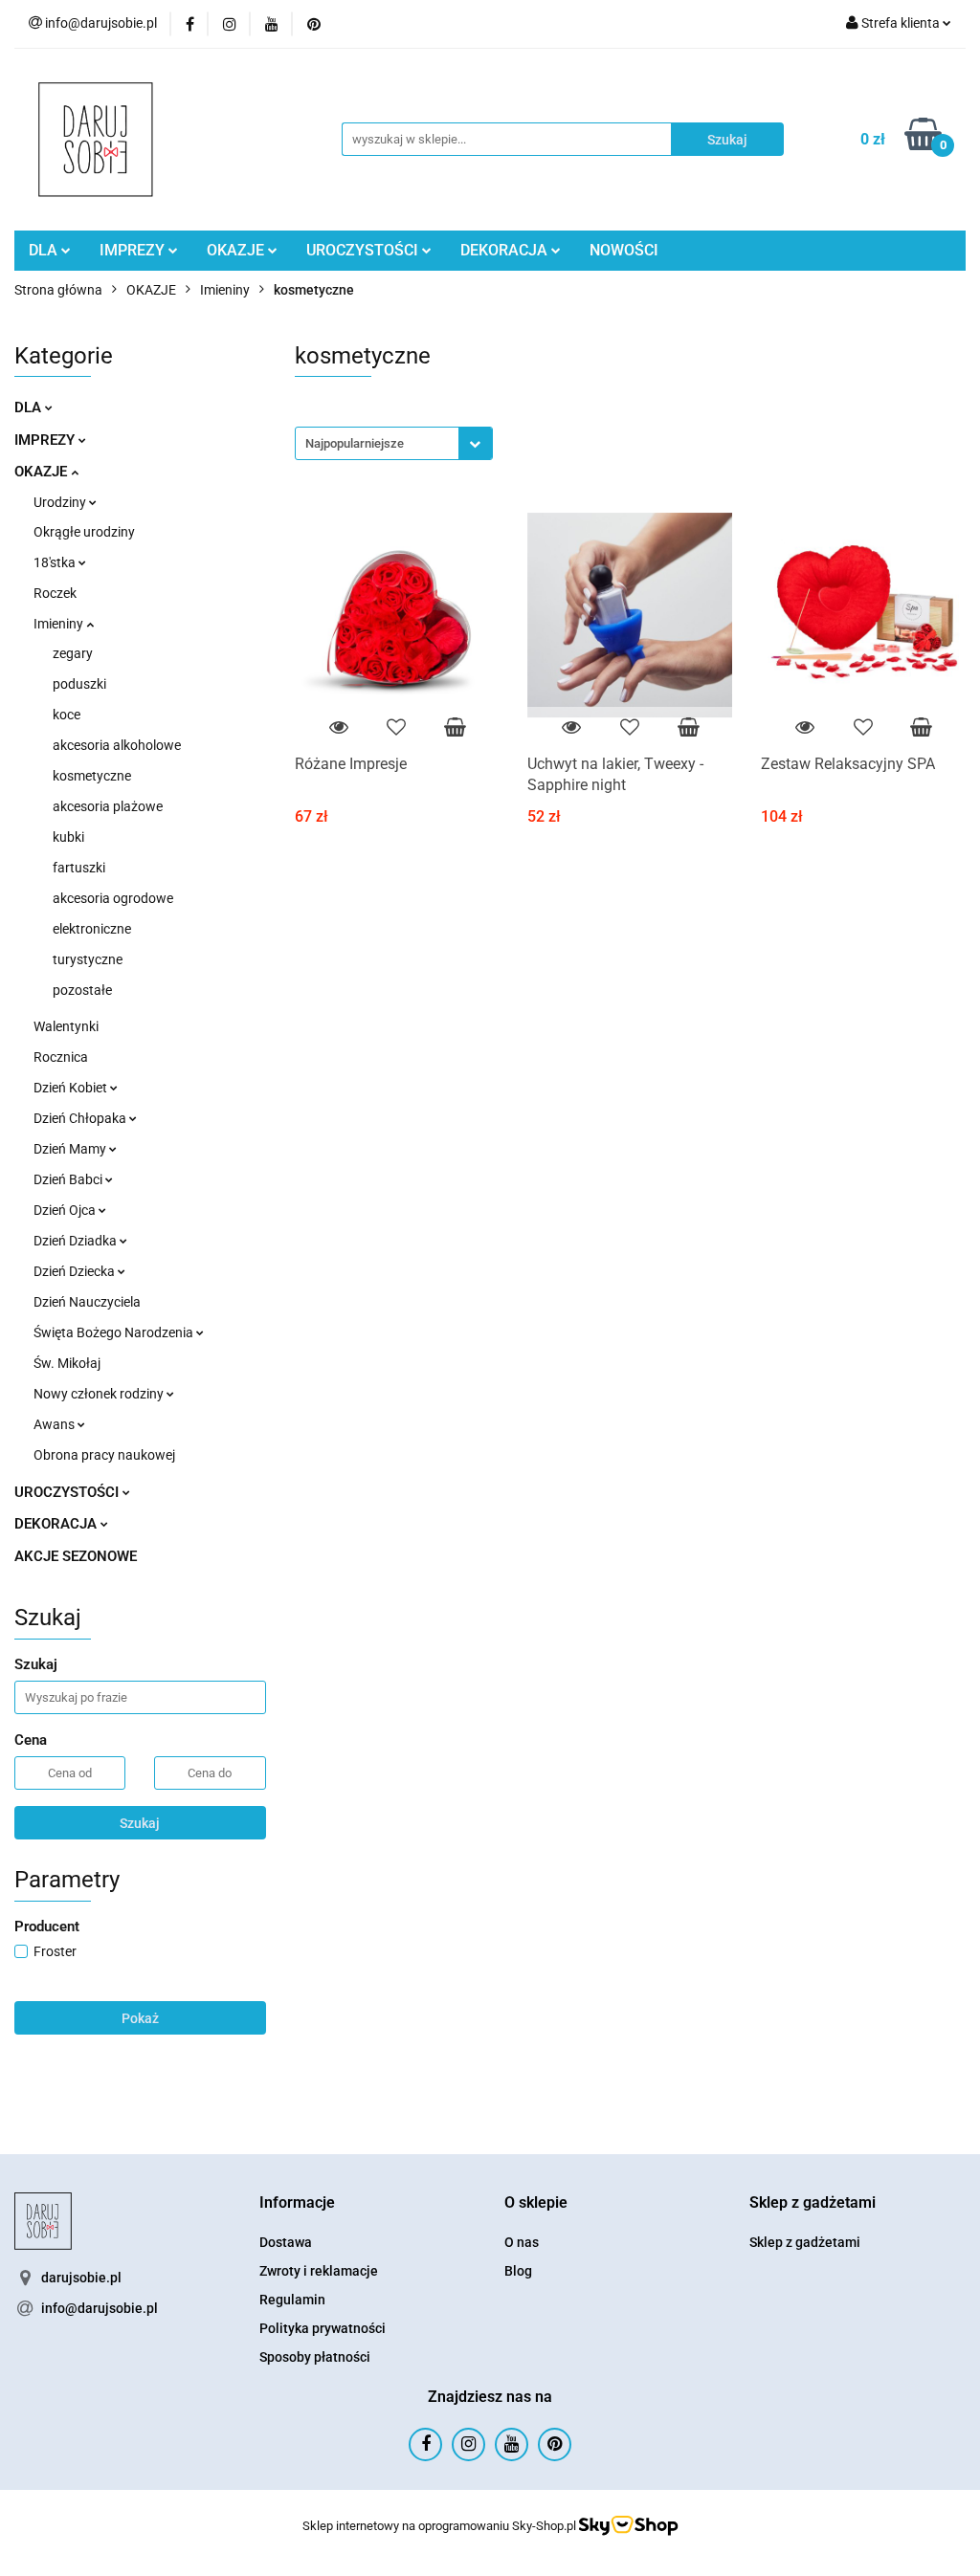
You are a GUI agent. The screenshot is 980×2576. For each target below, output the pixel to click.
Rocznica (61, 1057)
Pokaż (140, 2018)
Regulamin (292, 2300)
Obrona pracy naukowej (104, 1455)
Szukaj (140, 1823)
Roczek (55, 593)
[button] (297, 2203)
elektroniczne (92, 929)
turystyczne (88, 959)
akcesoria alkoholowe (117, 745)
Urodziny (61, 502)
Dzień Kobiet (72, 1088)
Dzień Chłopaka (81, 1118)
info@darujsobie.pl (100, 2308)
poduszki (79, 684)
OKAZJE (237, 250)
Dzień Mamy (71, 1149)
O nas (522, 2242)
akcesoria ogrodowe (113, 898)
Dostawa (286, 2242)
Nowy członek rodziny (100, 1394)
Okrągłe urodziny (84, 532)
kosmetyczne (92, 776)
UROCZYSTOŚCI (364, 250)
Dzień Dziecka (76, 1271)
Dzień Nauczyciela (87, 1302)
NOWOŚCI (624, 250)
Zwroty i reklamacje (319, 2271)
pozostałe (82, 990)
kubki (68, 837)
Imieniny (60, 624)
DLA (45, 250)
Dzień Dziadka (77, 1241)
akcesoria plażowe (108, 806)
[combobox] (394, 443)
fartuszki (79, 868)
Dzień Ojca (66, 1210)
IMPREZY (134, 250)
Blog (518, 2271)
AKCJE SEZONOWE (76, 1556)
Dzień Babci (69, 1179)
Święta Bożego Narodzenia (115, 1332)
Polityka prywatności (323, 2328)
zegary (73, 653)
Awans (56, 1424)
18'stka (56, 562)
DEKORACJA (506, 250)
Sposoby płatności (315, 2357)
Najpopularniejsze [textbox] (355, 443)
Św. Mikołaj (67, 1363)
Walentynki (66, 1026)
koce (67, 715)
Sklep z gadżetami (805, 2242)
